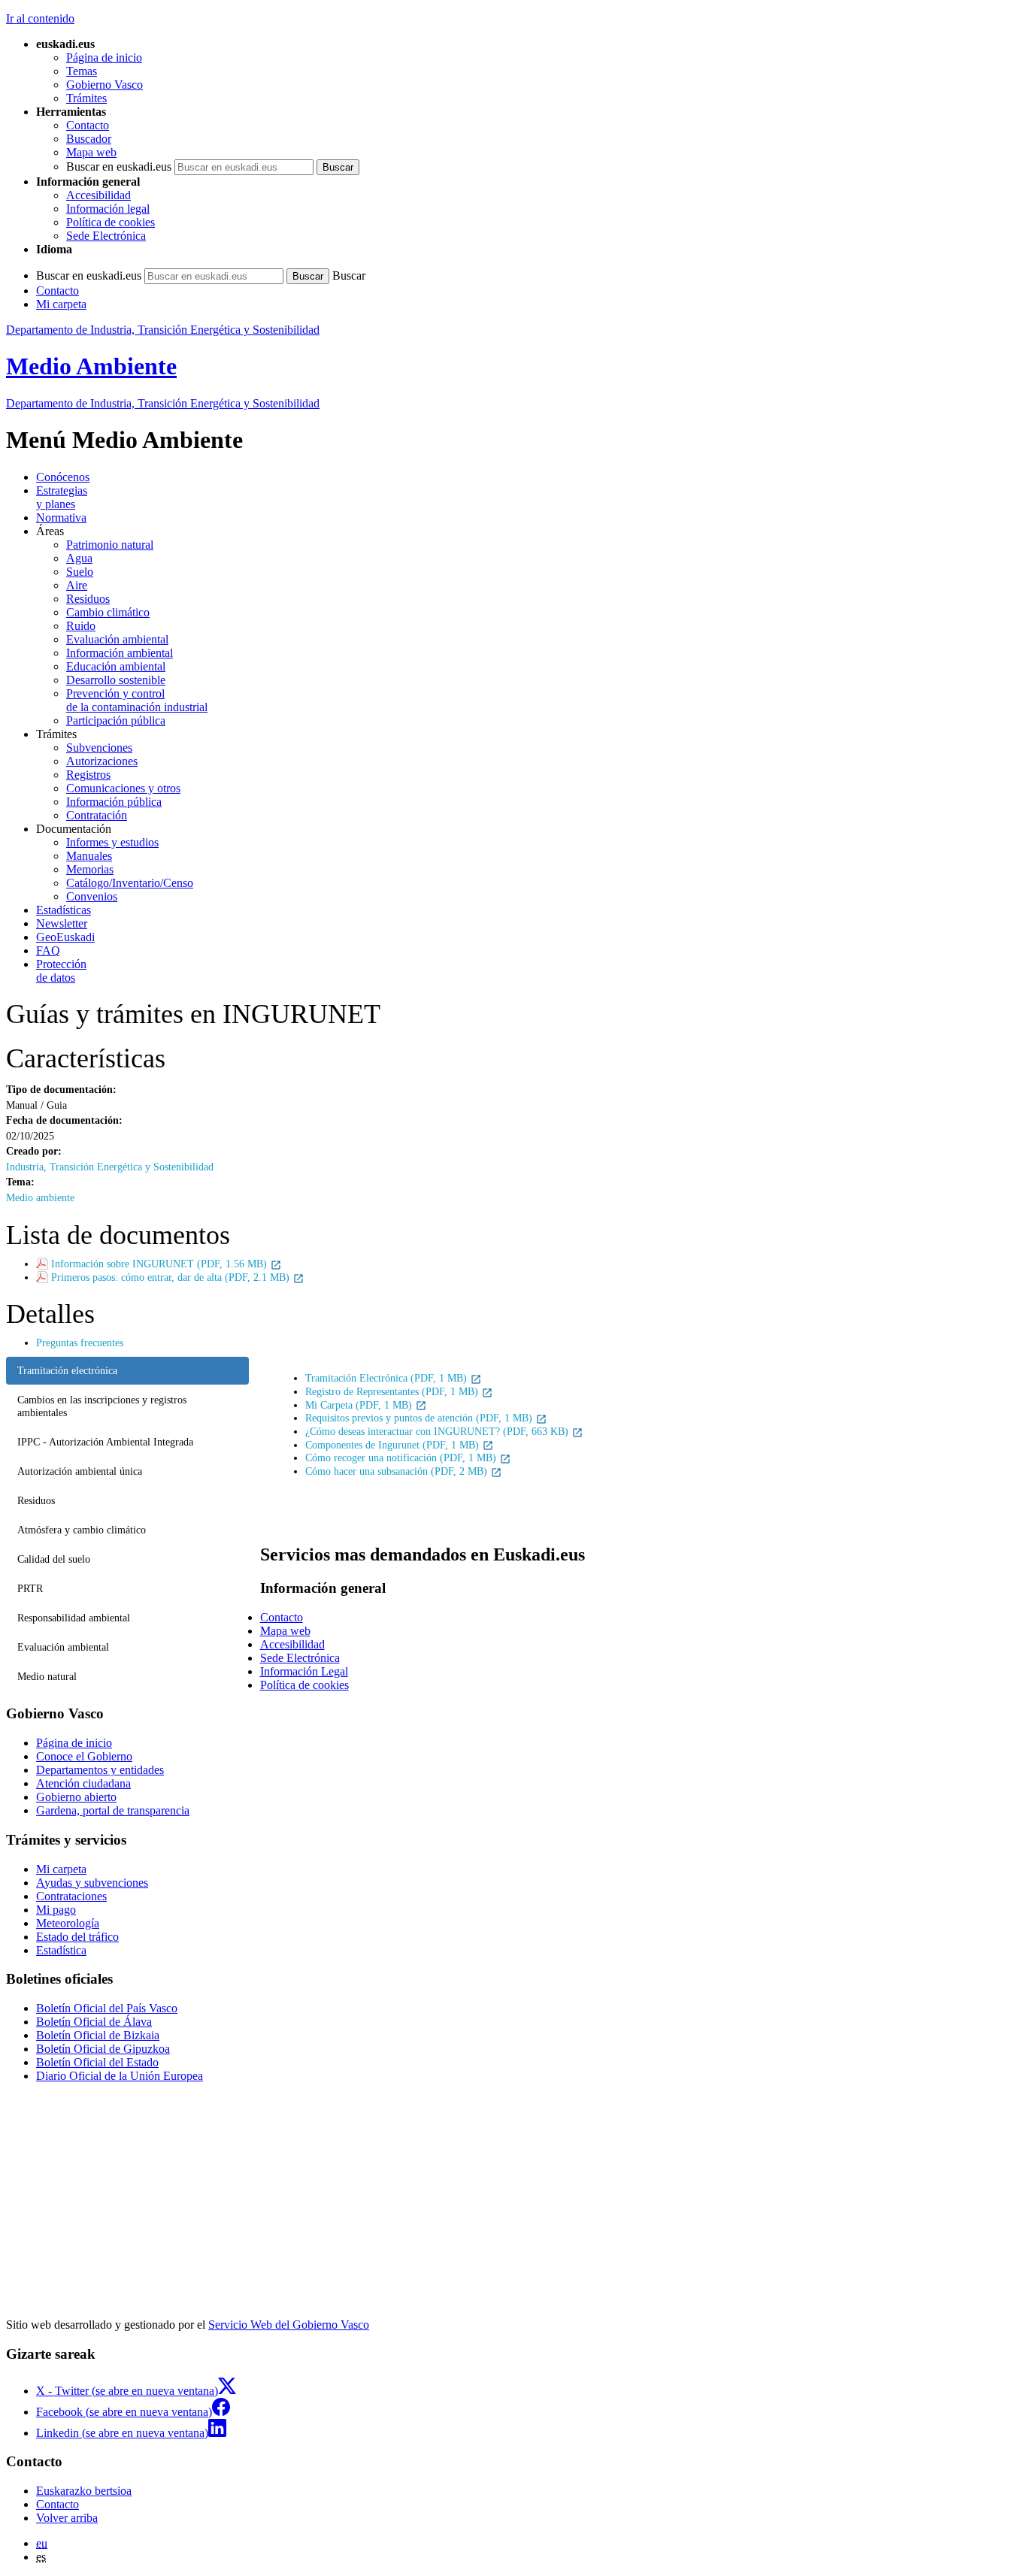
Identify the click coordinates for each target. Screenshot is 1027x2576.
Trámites (86, 98)
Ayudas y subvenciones (92, 1883)
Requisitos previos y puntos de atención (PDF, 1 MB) (420, 1418)
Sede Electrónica (106, 236)
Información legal (108, 209)
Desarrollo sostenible (116, 680)
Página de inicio (104, 58)
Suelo (80, 572)
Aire (77, 585)
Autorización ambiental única (80, 1471)
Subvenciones (99, 748)
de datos (61, 971)
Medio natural (47, 1676)
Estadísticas (64, 910)
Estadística (61, 1950)
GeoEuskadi (65, 937)
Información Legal (304, 1671)
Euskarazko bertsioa (84, 2491)
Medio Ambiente (91, 366)
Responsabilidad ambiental (74, 1618)
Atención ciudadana (83, 1783)
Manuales (89, 856)
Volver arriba (67, 2518)
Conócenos (63, 477)
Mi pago (56, 1910)
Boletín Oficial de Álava (94, 2022)
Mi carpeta (61, 304)
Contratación (97, 815)
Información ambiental (120, 653)
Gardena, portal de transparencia (113, 1810)
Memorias (90, 869)
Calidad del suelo (54, 1559)
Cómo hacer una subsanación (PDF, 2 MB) (398, 1471)
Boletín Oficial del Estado (97, 2062)
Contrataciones (71, 1896)
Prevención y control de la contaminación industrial (137, 700)
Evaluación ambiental (117, 639)
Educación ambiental (116, 666)
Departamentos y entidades (100, 1770)
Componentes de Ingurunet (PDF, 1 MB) (394, 1445)
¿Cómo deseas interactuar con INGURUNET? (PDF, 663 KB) (438, 1431)
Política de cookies (111, 222)
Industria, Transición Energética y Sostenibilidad (110, 1167)
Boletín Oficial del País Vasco (107, 2008)
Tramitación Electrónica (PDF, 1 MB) (388, 1378)
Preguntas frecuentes (80, 1342)
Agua (79, 558)
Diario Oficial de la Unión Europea (120, 2076)
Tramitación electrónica (67, 1370)
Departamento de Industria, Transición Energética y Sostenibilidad (163, 330)
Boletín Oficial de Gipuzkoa (103, 2049)
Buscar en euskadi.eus (119, 166)
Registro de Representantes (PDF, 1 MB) (393, 1391)
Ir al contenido (40, 18)
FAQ (48, 950)
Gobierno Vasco (105, 85)
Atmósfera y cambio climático (82, 1530)
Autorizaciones (102, 761)
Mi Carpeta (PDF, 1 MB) (360, 1405)
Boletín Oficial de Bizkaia (98, 2035)
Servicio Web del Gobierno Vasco (289, 2325)
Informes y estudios (112, 842)
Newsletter (62, 923)
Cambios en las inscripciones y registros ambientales (102, 1406)
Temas (82, 71)
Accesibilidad (98, 195)
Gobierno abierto (76, 1797)
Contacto (88, 125)
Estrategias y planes (62, 497)
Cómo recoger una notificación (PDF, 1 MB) (402, 1458)
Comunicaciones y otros (123, 788)
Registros (88, 775)
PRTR (30, 1588)
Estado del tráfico (77, 1937)
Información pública (114, 802)
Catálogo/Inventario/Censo (130, 883)
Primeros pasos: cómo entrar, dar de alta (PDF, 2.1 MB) (172, 1277)
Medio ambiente (40, 1197)
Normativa (61, 518)
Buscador (89, 139)
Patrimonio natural (110, 545)
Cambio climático (108, 612)
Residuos (88, 599)
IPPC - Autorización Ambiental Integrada (105, 1442)
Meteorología (68, 1923)
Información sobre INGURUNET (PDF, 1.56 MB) (161, 1264)
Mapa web (91, 152)
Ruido (81, 626)
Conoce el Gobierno (84, 1756)
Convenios (92, 896)
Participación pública (116, 720)
